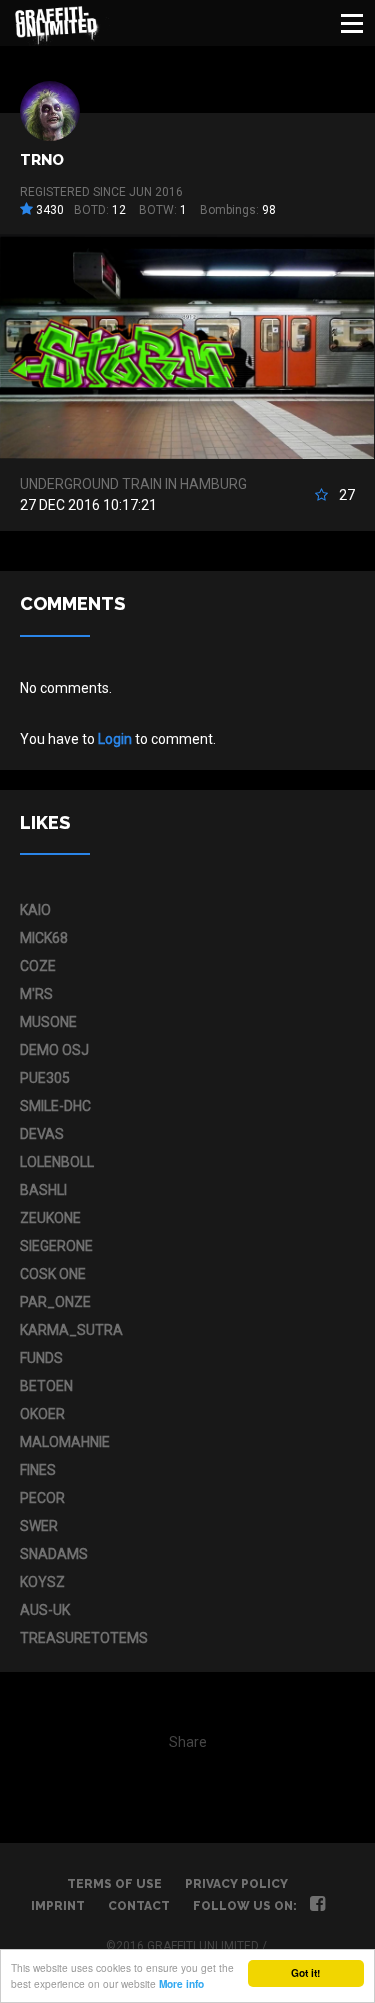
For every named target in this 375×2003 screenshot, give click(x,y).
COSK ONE (53, 1274)
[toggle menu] (352, 23)
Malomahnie (65, 1442)
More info (181, 1984)
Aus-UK (45, 1610)
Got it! (305, 1973)
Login (115, 739)
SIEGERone (56, 1246)
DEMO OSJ (54, 1050)
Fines (38, 1470)
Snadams (54, 1554)
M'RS (36, 994)
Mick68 (44, 938)
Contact (139, 1906)
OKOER (42, 1414)
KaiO (35, 910)
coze (38, 966)
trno (42, 160)
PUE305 (45, 1078)
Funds (41, 1358)
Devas (42, 1134)
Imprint (58, 1906)
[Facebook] (317, 1906)
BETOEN (46, 1386)
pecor (42, 1498)
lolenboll (57, 1162)
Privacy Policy (236, 1884)
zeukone (50, 1218)
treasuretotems (84, 1638)
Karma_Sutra (71, 1330)
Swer (39, 1526)
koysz (42, 1582)
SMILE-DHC (55, 1106)
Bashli (43, 1190)
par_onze (55, 1302)
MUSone (48, 1022)
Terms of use (114, 1884)
